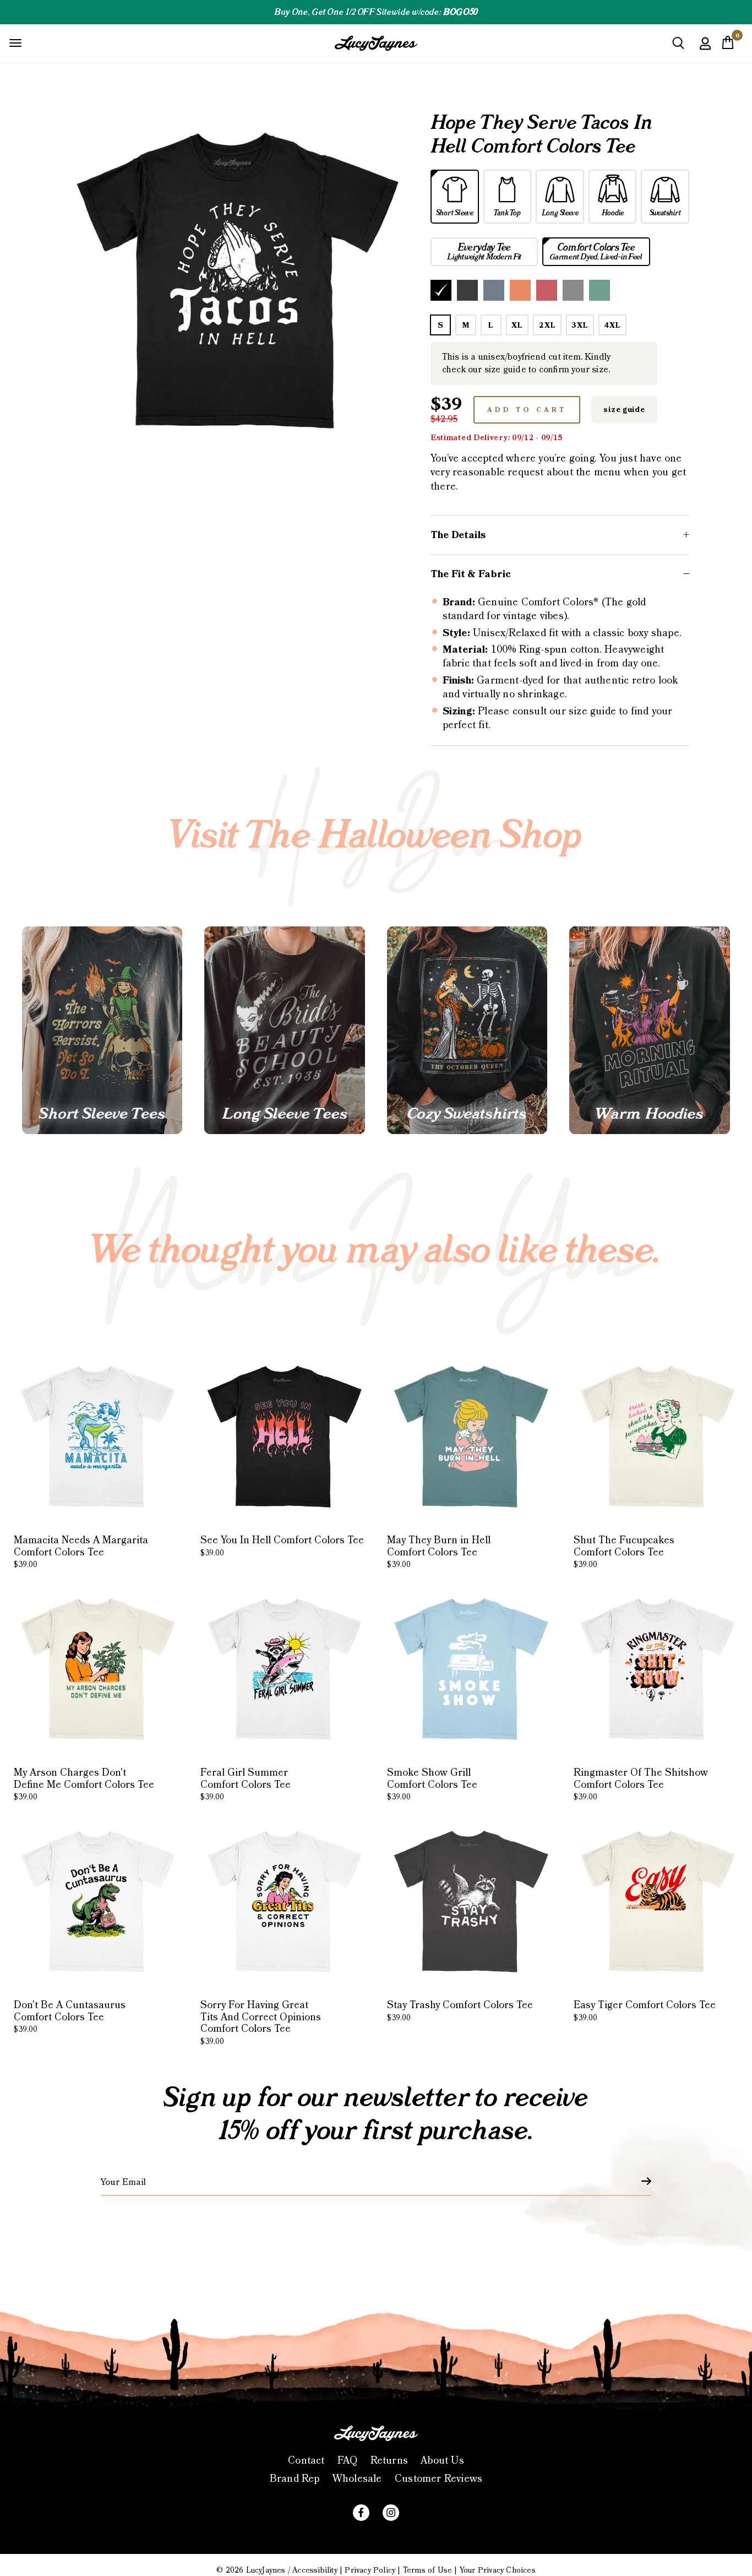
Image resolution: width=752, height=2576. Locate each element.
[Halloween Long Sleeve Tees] (284, 1030)
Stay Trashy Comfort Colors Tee (460, 2011)
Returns (389, 2461)
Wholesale (357, 2479)
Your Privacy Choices (498, 2570)
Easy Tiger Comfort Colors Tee (645, 2011)
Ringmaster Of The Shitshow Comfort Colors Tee (641, 1784)
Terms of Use (427, 2570)
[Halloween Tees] (102, 1030)
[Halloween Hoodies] (649, 1030)
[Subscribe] (640, 2181)
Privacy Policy (370, 2570)
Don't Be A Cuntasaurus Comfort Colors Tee (70, 2017)
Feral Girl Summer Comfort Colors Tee (246, 1784)
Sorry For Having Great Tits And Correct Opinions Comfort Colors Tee (261, 2023)
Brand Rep (295, 2479)
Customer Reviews (438, 2479)
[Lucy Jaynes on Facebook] (361, 2513)
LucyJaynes (266, 2570)
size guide (624, 410)
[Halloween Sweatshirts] (467, 1030)
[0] (728, 46)
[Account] (705, 51)
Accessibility (315, 2570)
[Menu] (15, 43)
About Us (442, 2461)
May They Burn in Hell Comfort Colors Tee (439, 1552)
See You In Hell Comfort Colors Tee (282, 1546)
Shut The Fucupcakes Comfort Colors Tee (624, 1552)
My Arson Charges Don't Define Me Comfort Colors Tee (84, 1784)
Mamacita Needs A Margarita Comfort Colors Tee (81, 1552)
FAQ (348, 2461)
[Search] (678, 47)
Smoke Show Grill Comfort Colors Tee (432, 1784)
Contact (306, 2461)
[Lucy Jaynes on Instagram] (391, 2513)
